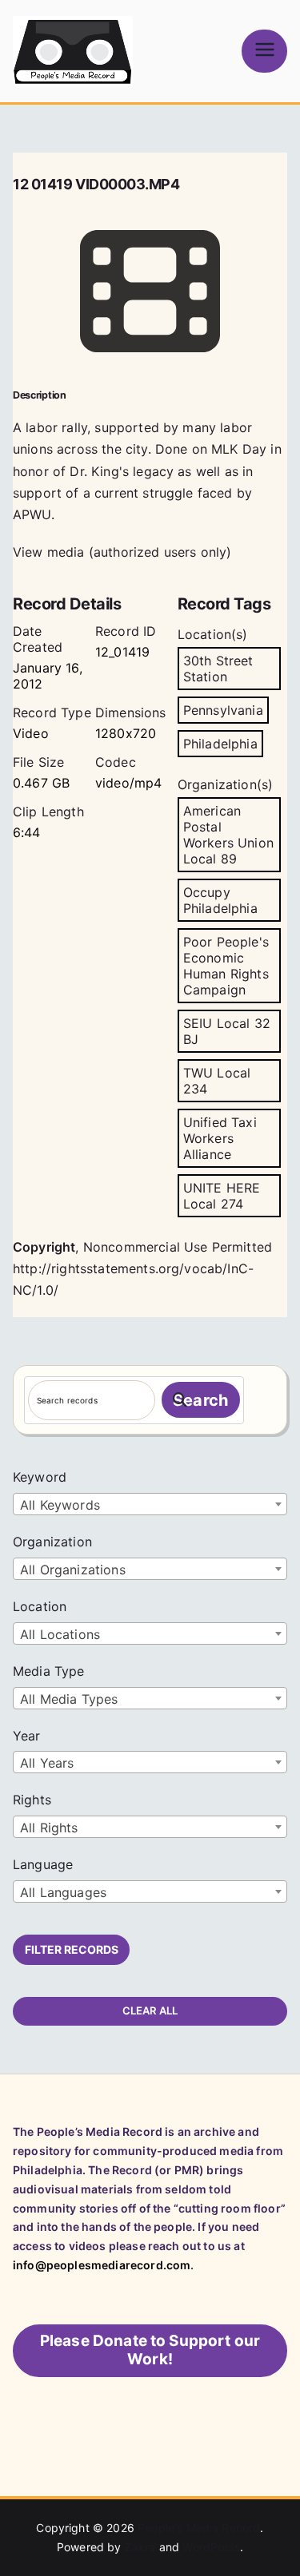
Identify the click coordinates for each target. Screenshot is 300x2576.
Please (150, 2350)
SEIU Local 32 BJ (227, 1031)
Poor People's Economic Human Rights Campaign (226, 966)
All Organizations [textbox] (73, 1570)
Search (200, 1400)
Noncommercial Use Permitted (178, 1247)
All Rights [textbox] (49, 1828)
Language (43, 1864)
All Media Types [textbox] (69, 1699)
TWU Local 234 (217, 1081)
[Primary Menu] (264, 51)
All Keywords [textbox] (60, 1505)
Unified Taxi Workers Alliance (220, 1138)
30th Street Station (218, 669)
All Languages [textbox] (63, 1892)
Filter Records (72, 1949)
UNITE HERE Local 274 (222, 1196)
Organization (52, 1542)
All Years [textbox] (47, 1763)
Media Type (49, 1671)
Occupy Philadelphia (220, 900)
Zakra (140, 2547)
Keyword (40, 1477)
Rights (32, 1800)
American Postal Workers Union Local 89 (228, 835)
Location (40, 1606)
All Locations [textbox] (60, 1634)
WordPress (211, 2547)
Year (27, 1736)
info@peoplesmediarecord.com (102, 2265)
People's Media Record (199, 2528)
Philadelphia (220, 744)
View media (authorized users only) (122, 552)
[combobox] (150, 1504)
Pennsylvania (223, 710)
